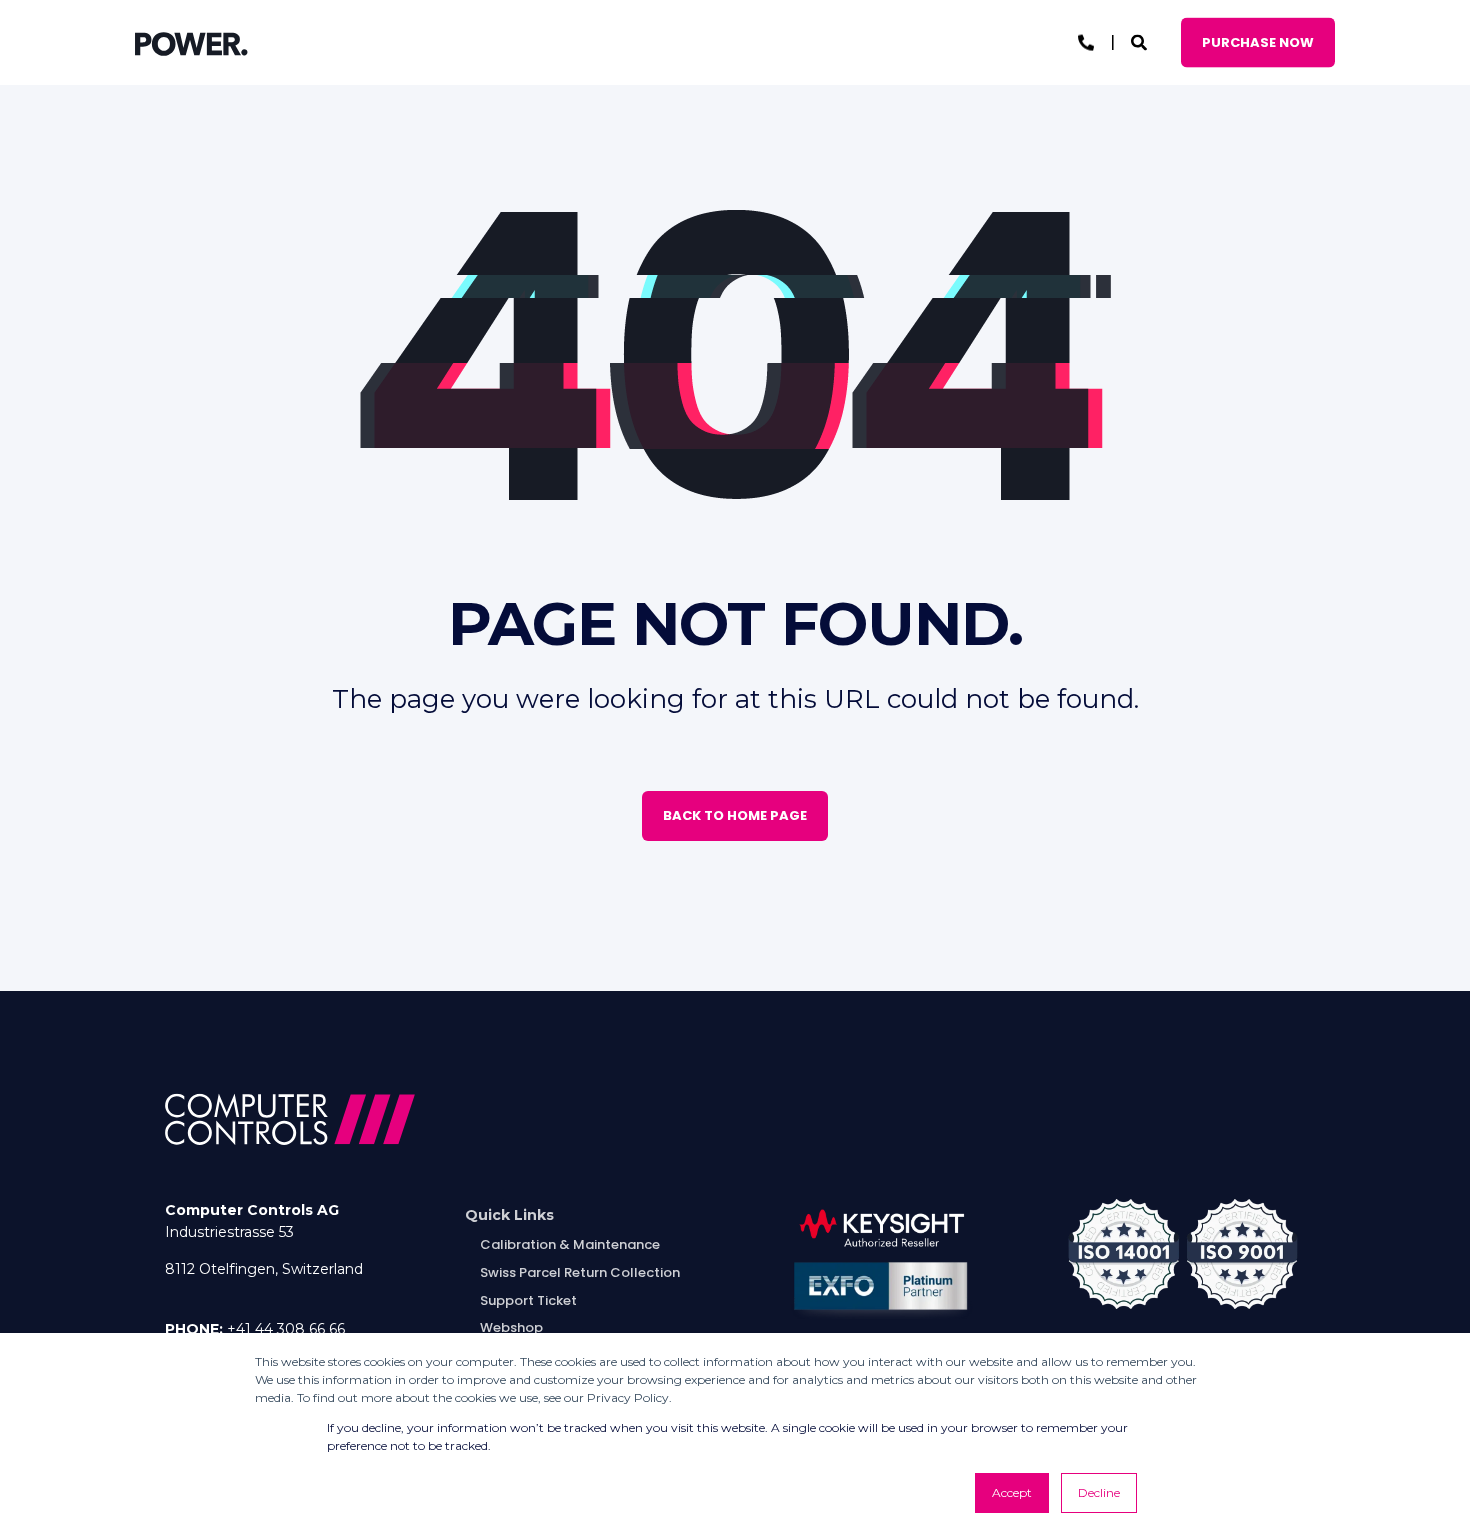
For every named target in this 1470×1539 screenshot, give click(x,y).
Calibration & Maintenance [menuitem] (570, 1244)
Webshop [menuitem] (511, 1327)
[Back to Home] (191, 43)
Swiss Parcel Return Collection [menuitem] (580, 1272)
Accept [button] (1012, 1492)
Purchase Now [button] (1258, 41)
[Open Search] (1141, 41)
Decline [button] (1099, 1492)
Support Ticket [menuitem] (528, 1300)
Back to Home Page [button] (735, 815)
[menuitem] (509, 1215)
